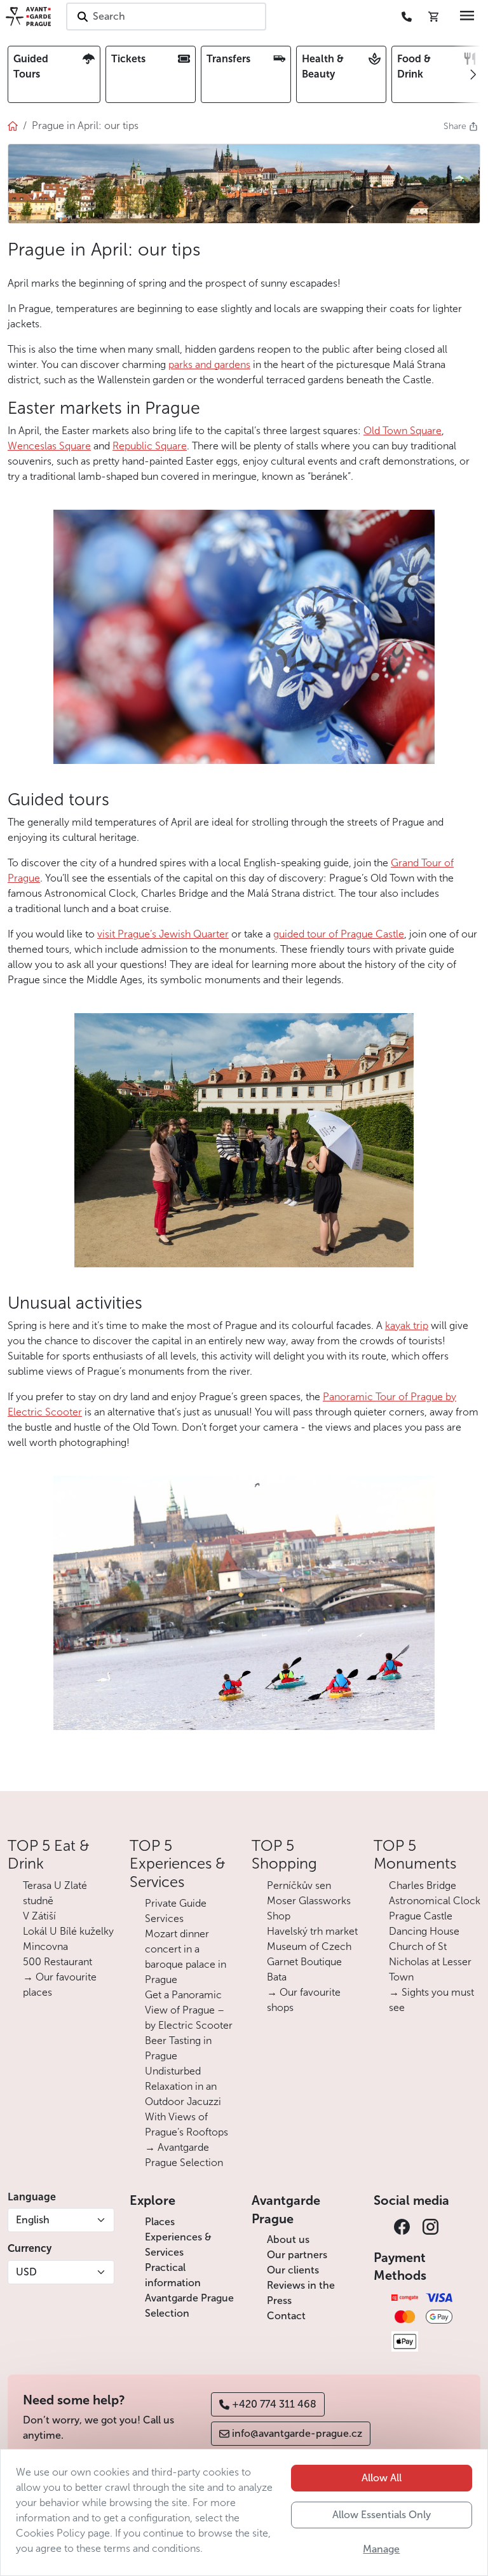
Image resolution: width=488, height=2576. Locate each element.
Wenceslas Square (49, 446)
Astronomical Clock (435, 1901)
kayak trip (407, 1325)
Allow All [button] (382, 2478)
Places (160, 2222)
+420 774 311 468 (274, 2404)
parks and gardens (209, 365)
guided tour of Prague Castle (339, 934)
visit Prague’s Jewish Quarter (163, 934)
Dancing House (424, 1931)
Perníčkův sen (299, 1885)
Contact (286, 2316)
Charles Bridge (423, 1885)
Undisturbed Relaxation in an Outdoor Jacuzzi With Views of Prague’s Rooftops (186, 2102)
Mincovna (45, 1946)
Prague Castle (421, 1916)
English (33, 2220)
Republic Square (150, 446)
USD (26, 2272)
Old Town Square (403, 431)
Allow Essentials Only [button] (382, 2515)
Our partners (297, 2255)
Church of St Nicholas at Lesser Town (430, 1962)
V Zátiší (39, 1916)
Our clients (293, 2270)
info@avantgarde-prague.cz (297, 2433)
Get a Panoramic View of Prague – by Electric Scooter (189, 2010)
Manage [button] (381, 2549)
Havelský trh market (312, 1931)
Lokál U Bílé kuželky (68, 1931)
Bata (277, 1977)
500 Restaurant (58, 1962)
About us (288, 2239)
